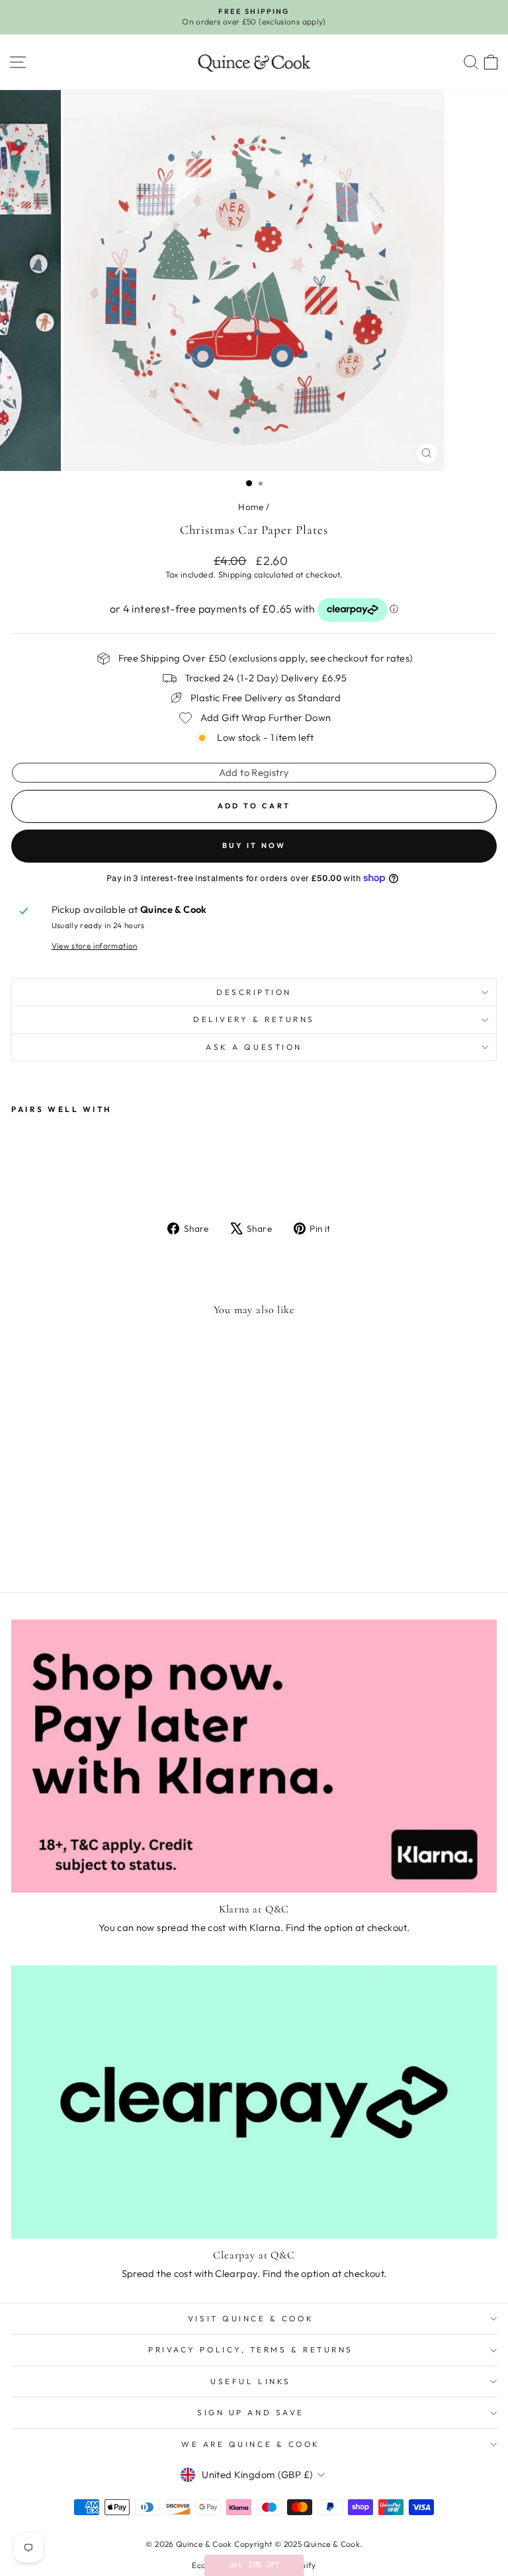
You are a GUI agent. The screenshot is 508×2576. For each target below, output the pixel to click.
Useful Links (250, 2381)
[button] (254, 2565)
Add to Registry (254, 772)
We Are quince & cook (251, 2444)
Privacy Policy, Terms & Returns (251, 2349)
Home (251, 507)
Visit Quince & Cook (251, 2318)
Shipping (235, 574)
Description (254, 992)
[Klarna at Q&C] (254, 1756)
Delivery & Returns (254, 1019)
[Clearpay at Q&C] (254, 2102)
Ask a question (254, 1047)
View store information (95, 946)
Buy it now (254, 845)
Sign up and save (251, 2412)
